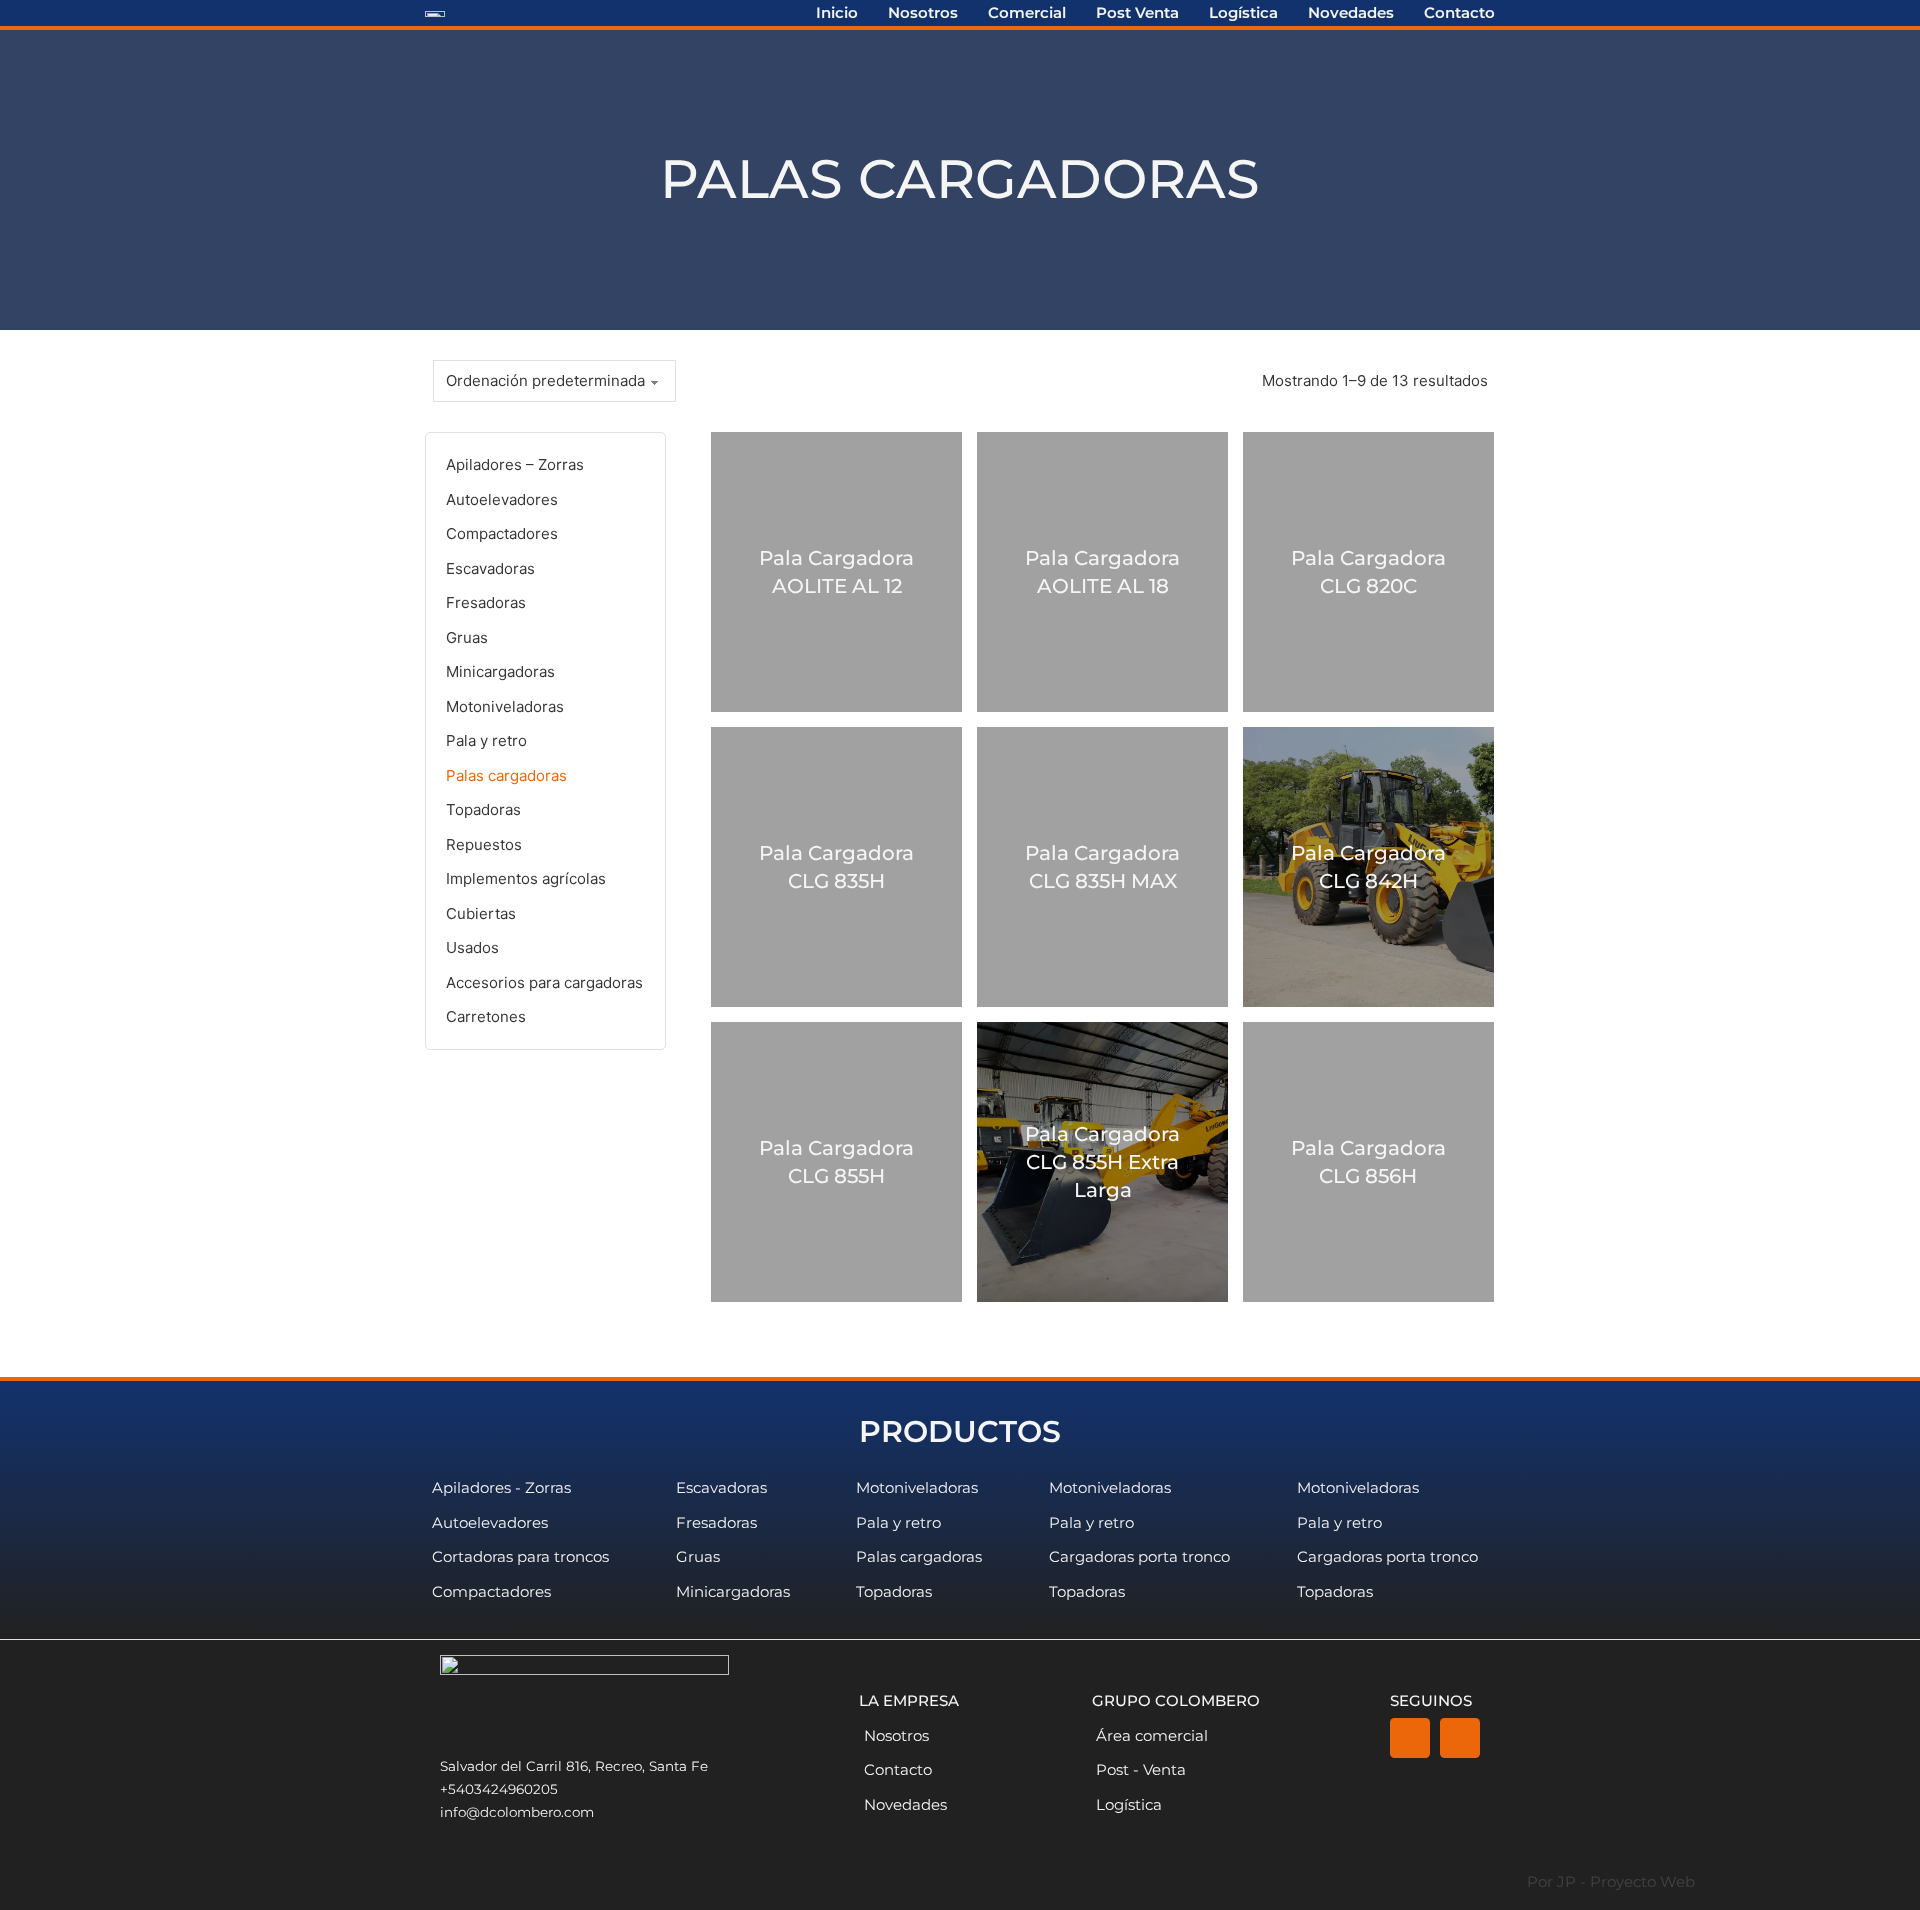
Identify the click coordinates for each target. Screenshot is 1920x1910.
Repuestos (484, 844)
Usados (472, 947)
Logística (1243, 12)
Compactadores (502, 533)
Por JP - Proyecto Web (1611, 1881)
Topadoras (483, 809)
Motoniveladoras (505, 706)
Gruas (467, 637)
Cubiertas (481, 913)
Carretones (486, 1016)
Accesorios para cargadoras (544, 982)
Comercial (1027, 12)
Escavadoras (490, 568)
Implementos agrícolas (526, 878)
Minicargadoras (500, 671)
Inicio (837, 12)
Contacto (1459, 12)
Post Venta (1137, 12)
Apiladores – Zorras (515, 464)
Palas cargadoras (506, 775)
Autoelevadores (502, 499)
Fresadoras (486, 602)
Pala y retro (486, 740)
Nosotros (923, 12)
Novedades (1351, 12)
